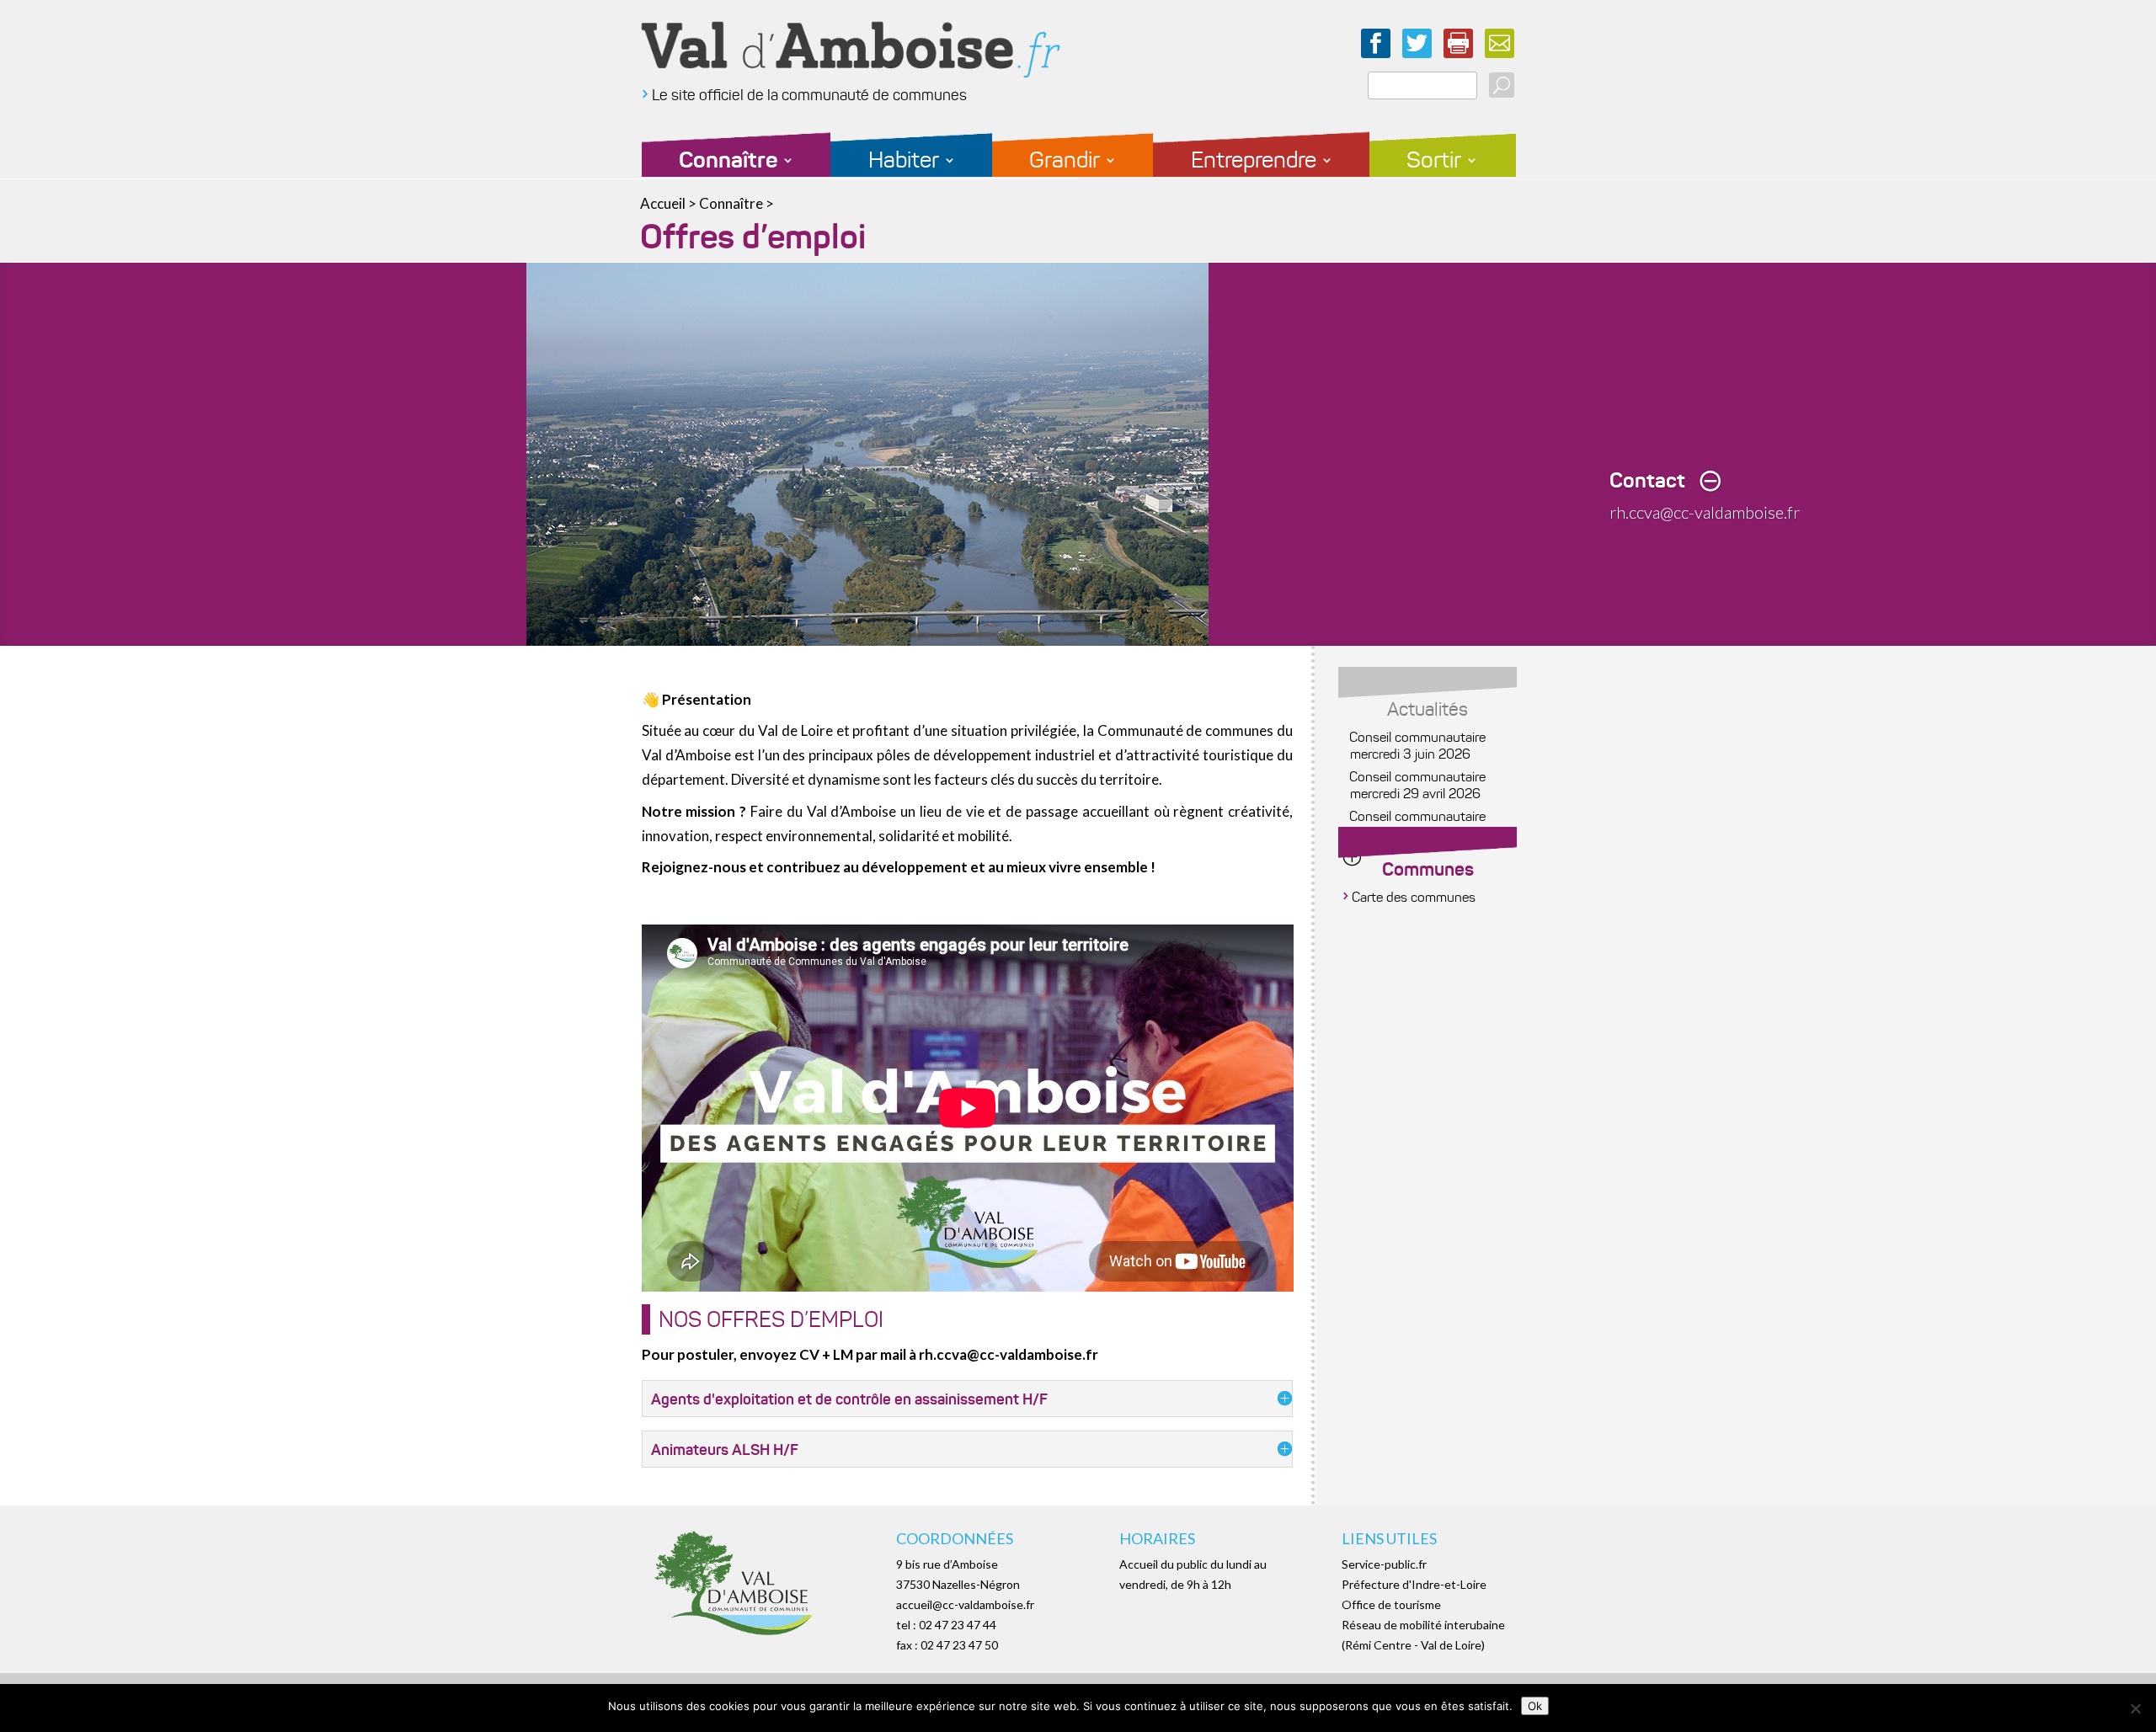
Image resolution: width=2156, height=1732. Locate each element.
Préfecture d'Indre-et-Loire (1414, 1584)
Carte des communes (1414, 897)
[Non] (2135, 1708)
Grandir (1065, 164)
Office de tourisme (1391, 1604)
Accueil (663, 203)
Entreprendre (1254, 164)
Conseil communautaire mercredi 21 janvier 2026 (1421, 825)
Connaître (728, 164)
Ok (1535, 1706)
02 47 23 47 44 (958, 1625)
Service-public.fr (1384, 1564)
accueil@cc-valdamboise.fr (965, 1604)
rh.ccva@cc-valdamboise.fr (1705, 512)
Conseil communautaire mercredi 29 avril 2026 (1418, 785)
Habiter (904, 164)
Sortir (1434, 164)
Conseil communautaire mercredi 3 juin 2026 (1418, 746)
